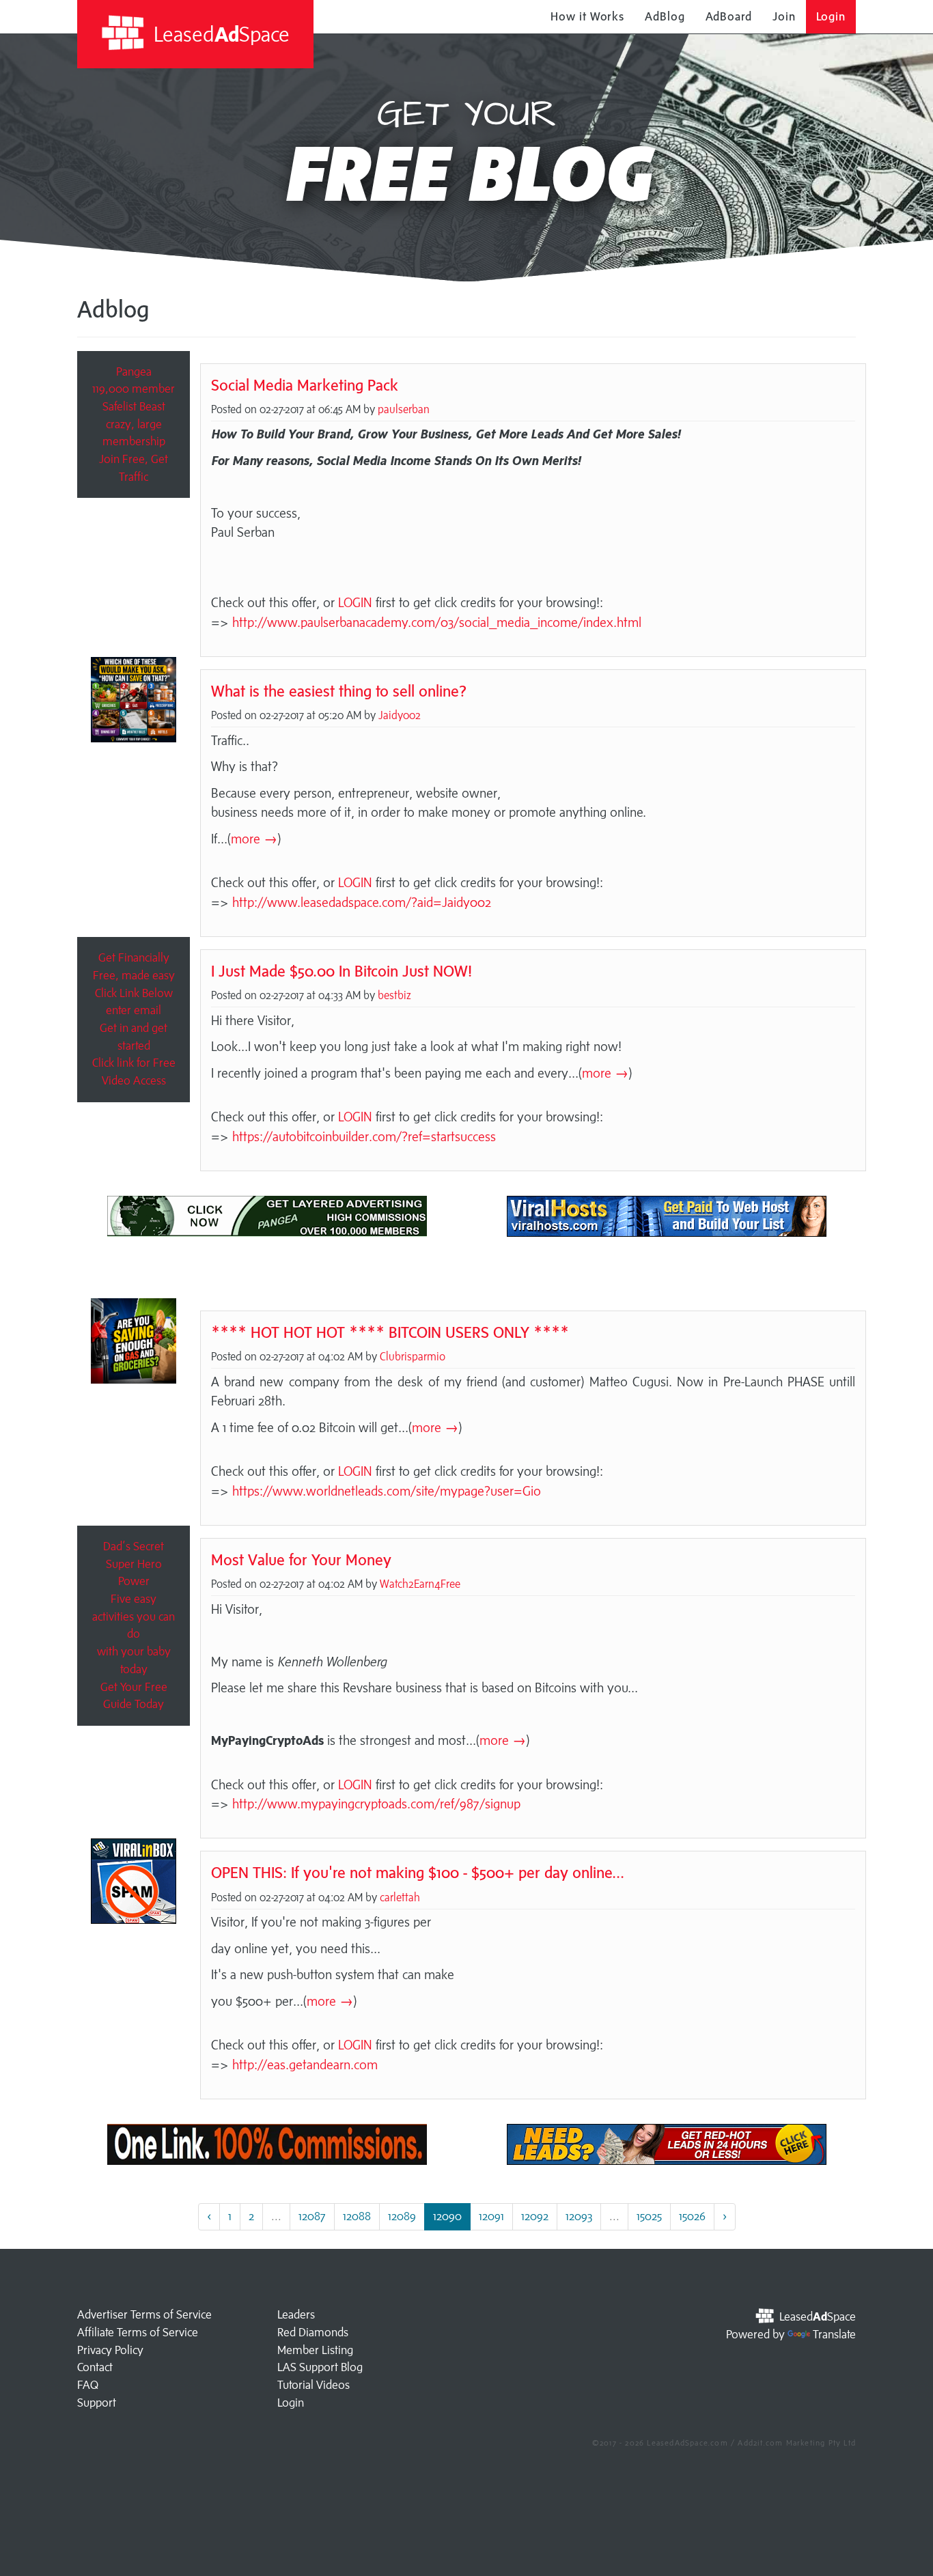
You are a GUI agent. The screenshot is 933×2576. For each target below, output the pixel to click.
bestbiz (394, 995)
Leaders (296, 2314)
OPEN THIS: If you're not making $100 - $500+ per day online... (418, 1872)
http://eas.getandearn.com (305, 2064)
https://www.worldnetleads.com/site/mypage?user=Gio (387, 1491)
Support (97, 2403)
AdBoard (729, 16)
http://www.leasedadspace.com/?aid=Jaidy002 (362, 902)
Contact (95, 2367)
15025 (649, 2216)
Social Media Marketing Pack (305, 385)
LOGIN (355, 602)
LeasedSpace (219, 34)
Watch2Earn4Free (420, 1584)
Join (784, 16)
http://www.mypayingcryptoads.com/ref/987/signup (376, 1804)
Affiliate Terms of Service (138, 2332)
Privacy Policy (110, 2350)
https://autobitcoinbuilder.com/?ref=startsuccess (364, 1136)
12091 (491, 2216)
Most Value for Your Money (301, 1559)
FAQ (88, 2385)
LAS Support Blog (320, 2367)
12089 (402, 2216)
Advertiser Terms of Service (144, 2314)
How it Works (587, 16)
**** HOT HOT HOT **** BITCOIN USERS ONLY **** (390, 1332)
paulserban (404, 409)
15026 (692, 2216)
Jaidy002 (400, 715)
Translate (834, 2334)
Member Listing (315, 2350)
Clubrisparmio (413, 1356)
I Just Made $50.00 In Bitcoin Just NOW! (342, 971)
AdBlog (665, 16)
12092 (535, 2216)
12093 (579, 2216)
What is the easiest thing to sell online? (339, 691)
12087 (312, 2216)
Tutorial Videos (314, 2385)
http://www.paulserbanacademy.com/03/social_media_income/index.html (437, 622)
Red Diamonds (313, 2332)
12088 (357, 2216)
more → (254, 839)
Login (831, 16)
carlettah (400, 1897)
